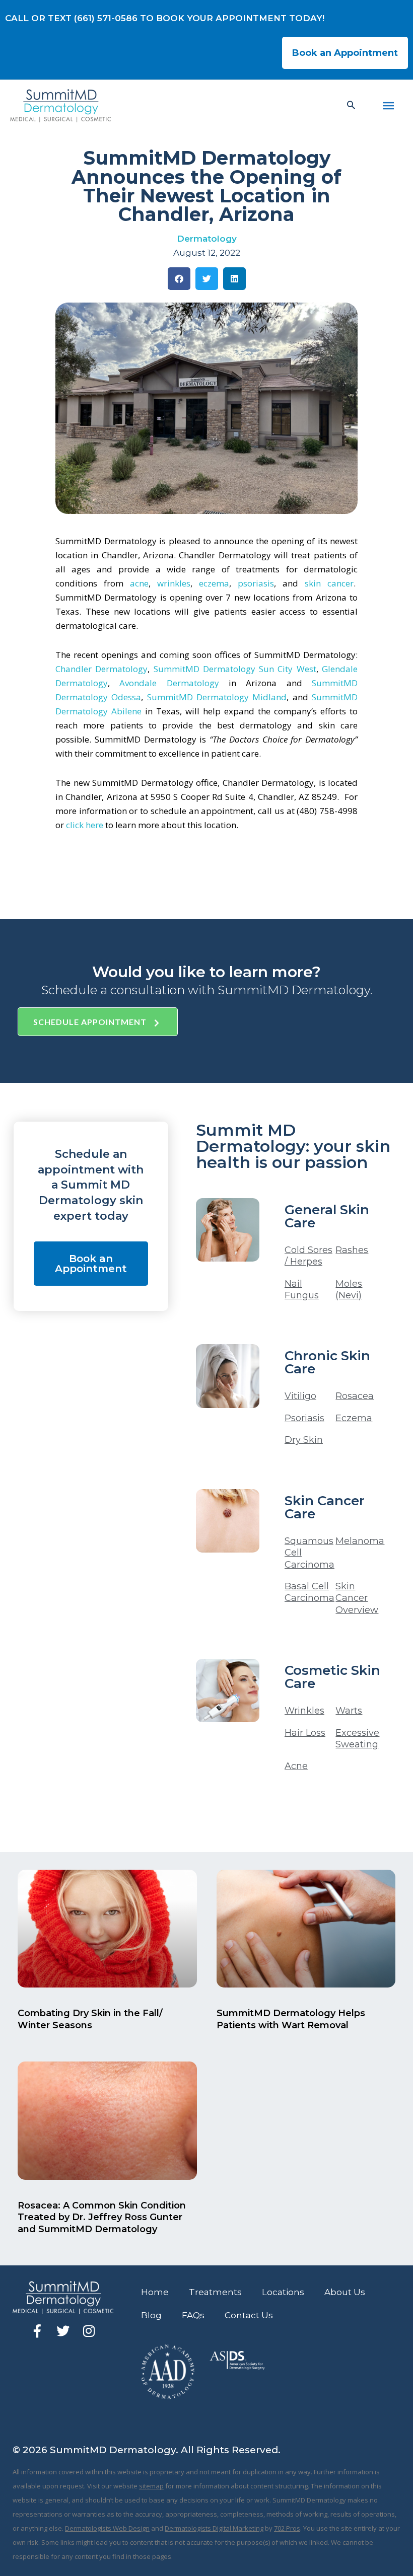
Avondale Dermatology (169, 683)
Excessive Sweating (357, 1739)
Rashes (352, 1250)
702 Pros (287, 2528)
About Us (345, 2292)
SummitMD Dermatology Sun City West (235, 669)
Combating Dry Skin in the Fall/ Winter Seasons (90, 2019)
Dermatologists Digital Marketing (214, 2528)
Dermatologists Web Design (107, 2528)
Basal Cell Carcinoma (309, 1592)
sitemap (151, 2486)
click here (85, 825)
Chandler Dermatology (101, 669)
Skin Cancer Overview (357, 1598)
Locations (283, 2292)
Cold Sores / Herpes (308, 1256)
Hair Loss (305, 1733)
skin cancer (329, 583)
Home (155, 2292)
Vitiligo (300, 1396)
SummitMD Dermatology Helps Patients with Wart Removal (291, 2019)
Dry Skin (304, 1440)
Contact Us (249, 2315)
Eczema (354, 1418)
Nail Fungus (302, 1290)
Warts (349, 1711)
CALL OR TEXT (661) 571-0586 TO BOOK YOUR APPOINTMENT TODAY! (165, 18)
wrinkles (174, 583)
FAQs (193, 2315)
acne (139, 583)
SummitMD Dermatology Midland (217, 697)
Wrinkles (304, 1711)
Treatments (215, 2292)
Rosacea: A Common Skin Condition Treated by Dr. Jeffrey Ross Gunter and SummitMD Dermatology (102, 2217)
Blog (151, 2315)
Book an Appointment (345, 53)
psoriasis (256, 583)
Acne (296, 1766)
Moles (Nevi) (349, 1290)
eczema (214, 583)
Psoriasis (304, 1418)
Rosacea (355, 1396)
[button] (351, 105)
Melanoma (360, 1541)
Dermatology (207, 239)
